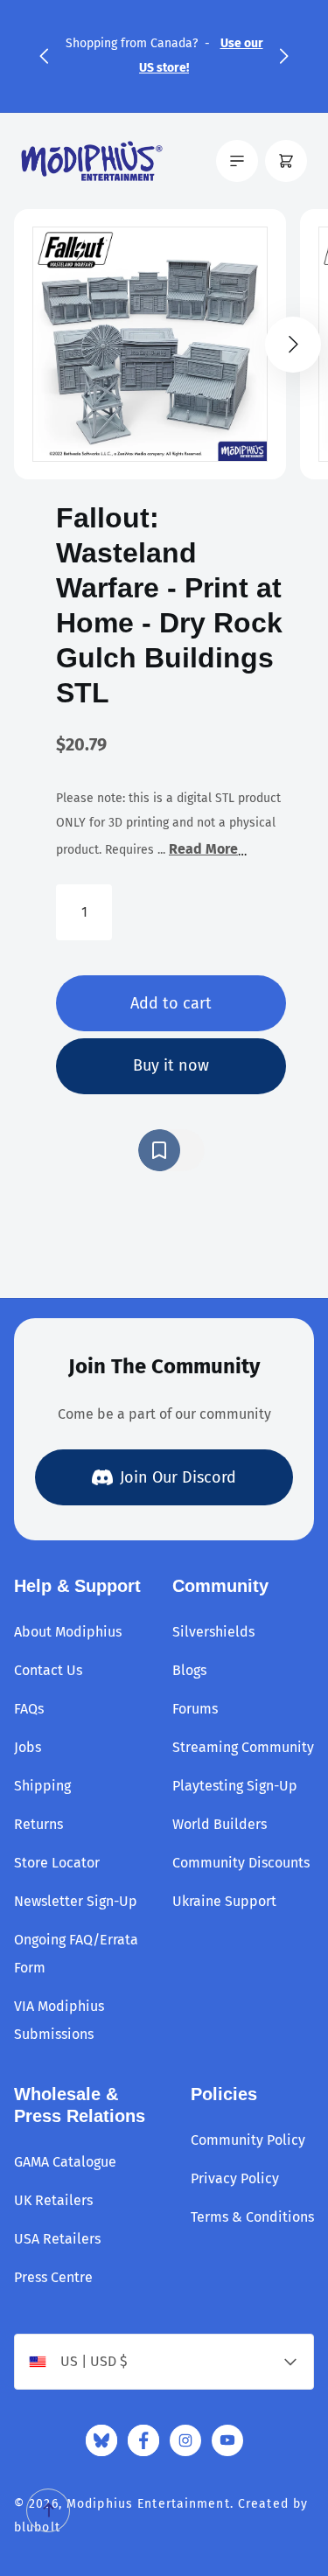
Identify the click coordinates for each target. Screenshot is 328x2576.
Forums (195, 1709)
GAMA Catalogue (65, 2162)
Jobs (28, 1747)
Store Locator (57, 1863)
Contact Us (48, 1670)
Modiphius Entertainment (148, 2504)
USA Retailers (57, 2239)
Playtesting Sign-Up (235, 1786)
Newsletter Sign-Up (76, 1901)
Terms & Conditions (252, 2217)
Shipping (42, 1786)
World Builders (220, 1824)
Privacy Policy (235, 2178)
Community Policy (248, 2140)
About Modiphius (68, 1632)
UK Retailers (53, 2200)
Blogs (189, 1670)
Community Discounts (241, 1863)
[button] (44, 56)
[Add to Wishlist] (171, 1150)
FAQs (29, 1709)
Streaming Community (243, 1747)
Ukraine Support (224, 1901)
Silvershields (213, 1632)
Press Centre (53, 2277)
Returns (38, 1824)
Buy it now (171, 1065)
